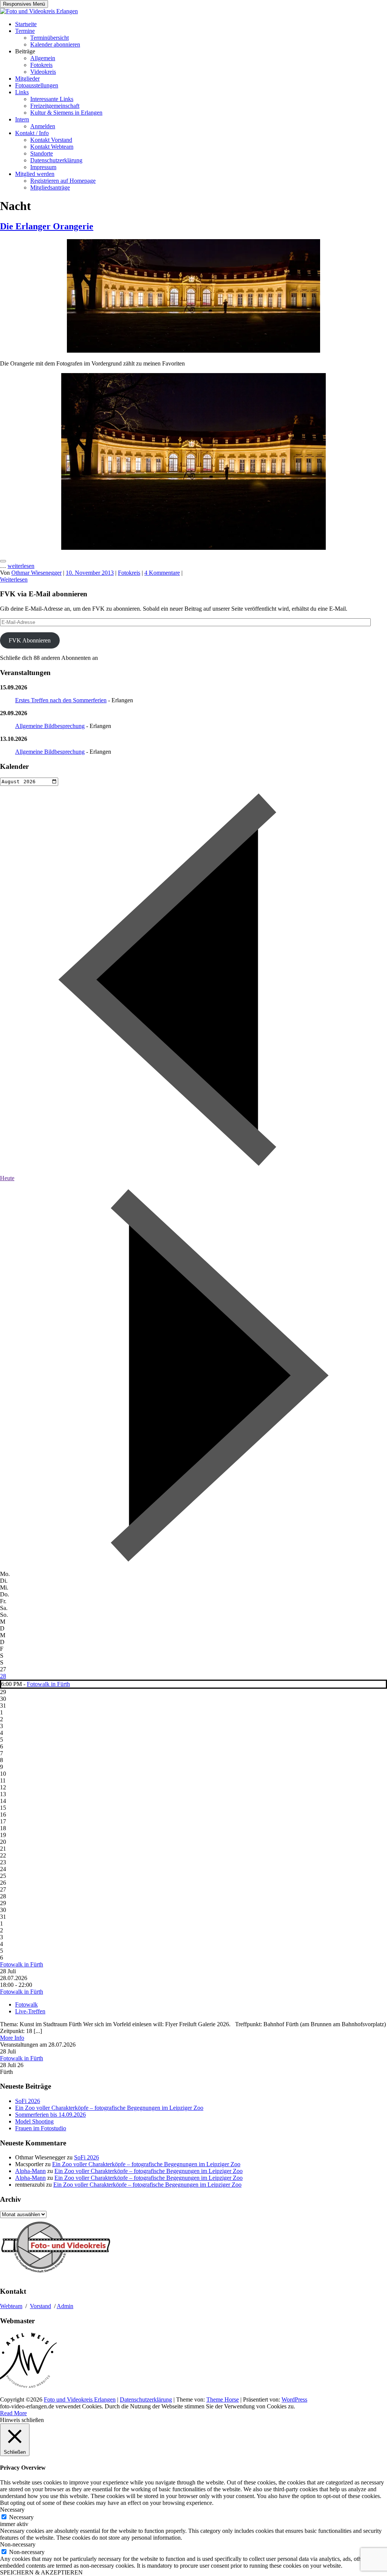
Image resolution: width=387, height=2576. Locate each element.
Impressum (43, 167)
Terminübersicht (50, 38)
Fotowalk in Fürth (48, 1684)
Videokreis (43, 72)
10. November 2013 (90, 573)
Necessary (21, 2517)
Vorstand (40, 2306)
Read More (13, 2413)
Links (22, 92)
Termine (25, 31)
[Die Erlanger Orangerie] (193, 351)
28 (3, 1676)
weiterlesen (21, 566)
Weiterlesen (14, 579)
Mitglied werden (35, 174)
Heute (7, 1178)
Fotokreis (41, 65)
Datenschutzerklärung (56, 160)
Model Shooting (34, 2121)
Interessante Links (52, 99)
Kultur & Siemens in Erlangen (66, 113)
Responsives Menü (24, 4)
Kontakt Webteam (52, 147)
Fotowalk (26, 2004)
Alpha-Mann (30, 2171)
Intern (22, 119)
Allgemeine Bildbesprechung (50, 726)
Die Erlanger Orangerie (47, 226)
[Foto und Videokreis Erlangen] (39, 11)
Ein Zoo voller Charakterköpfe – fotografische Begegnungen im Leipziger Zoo (109, 2108)
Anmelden (43, 126)
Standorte (42, 153)
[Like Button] (3, 561)
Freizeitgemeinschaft (55, 106)
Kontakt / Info (32, 133)
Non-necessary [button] (18, 2544)
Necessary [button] (12, 2510)
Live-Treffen (30, 2011)
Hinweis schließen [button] (22, 2420)
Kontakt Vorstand (51, 140)
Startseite (26, 24)
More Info (12, 2038)
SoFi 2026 (28, 2101)
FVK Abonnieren (30, 640)
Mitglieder (27, 79)
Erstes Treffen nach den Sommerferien (61, 700)
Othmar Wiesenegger (36, 573)
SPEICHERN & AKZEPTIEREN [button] (41, 2572)
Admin (65, 2306)
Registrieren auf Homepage (63, 181)
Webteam (11, 2306)
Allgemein (43, 58)
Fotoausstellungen (37, 85)
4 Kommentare (162, 573)
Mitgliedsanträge (50, 187)
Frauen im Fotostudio (41, 2128)
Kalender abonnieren (55, 44)
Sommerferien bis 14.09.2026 (50, 2115)
